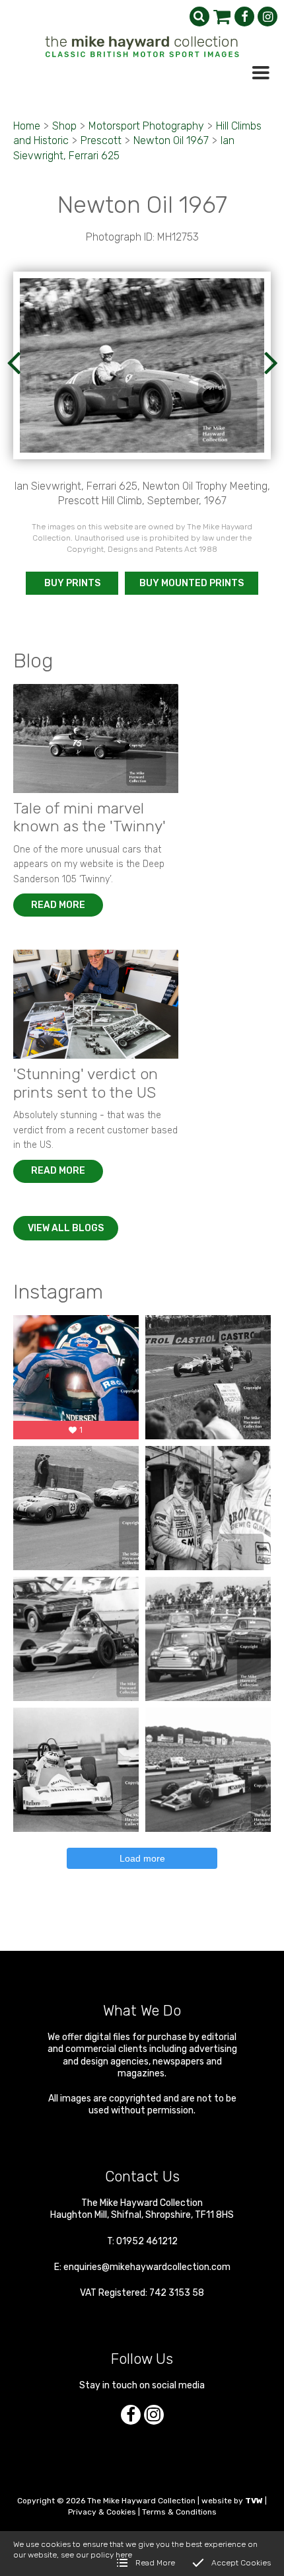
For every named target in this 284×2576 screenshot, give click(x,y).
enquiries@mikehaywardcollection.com (147, 2267)
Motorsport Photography (146, 126)
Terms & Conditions (179, 2512)
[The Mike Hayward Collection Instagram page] (267, 17)
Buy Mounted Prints (192, 583)
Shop (64, 126)
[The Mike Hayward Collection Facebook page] (244, 17)
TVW (254, 2501)
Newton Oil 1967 (171, 140)
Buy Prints (72, 583)
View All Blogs (66, 1228)
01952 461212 (147, 2241)
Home (27, 126)
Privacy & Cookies (102, 2512)
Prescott (101, 140)
